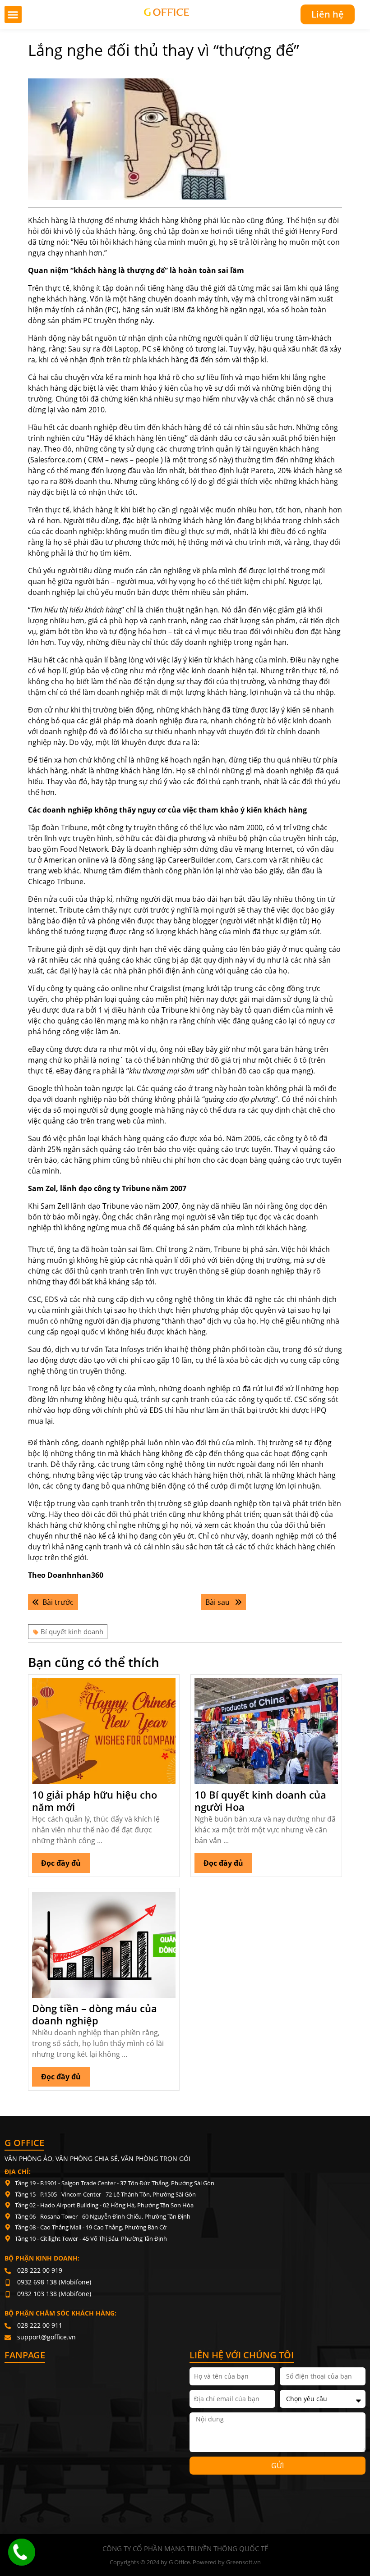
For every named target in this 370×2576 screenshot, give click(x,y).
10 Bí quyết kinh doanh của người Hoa (260, 1800)
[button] (13, 14)
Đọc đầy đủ (65, 1861)
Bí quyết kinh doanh (72, 1631)
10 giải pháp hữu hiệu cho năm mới (95, 1800)
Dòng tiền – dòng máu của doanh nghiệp (95, 2014)
